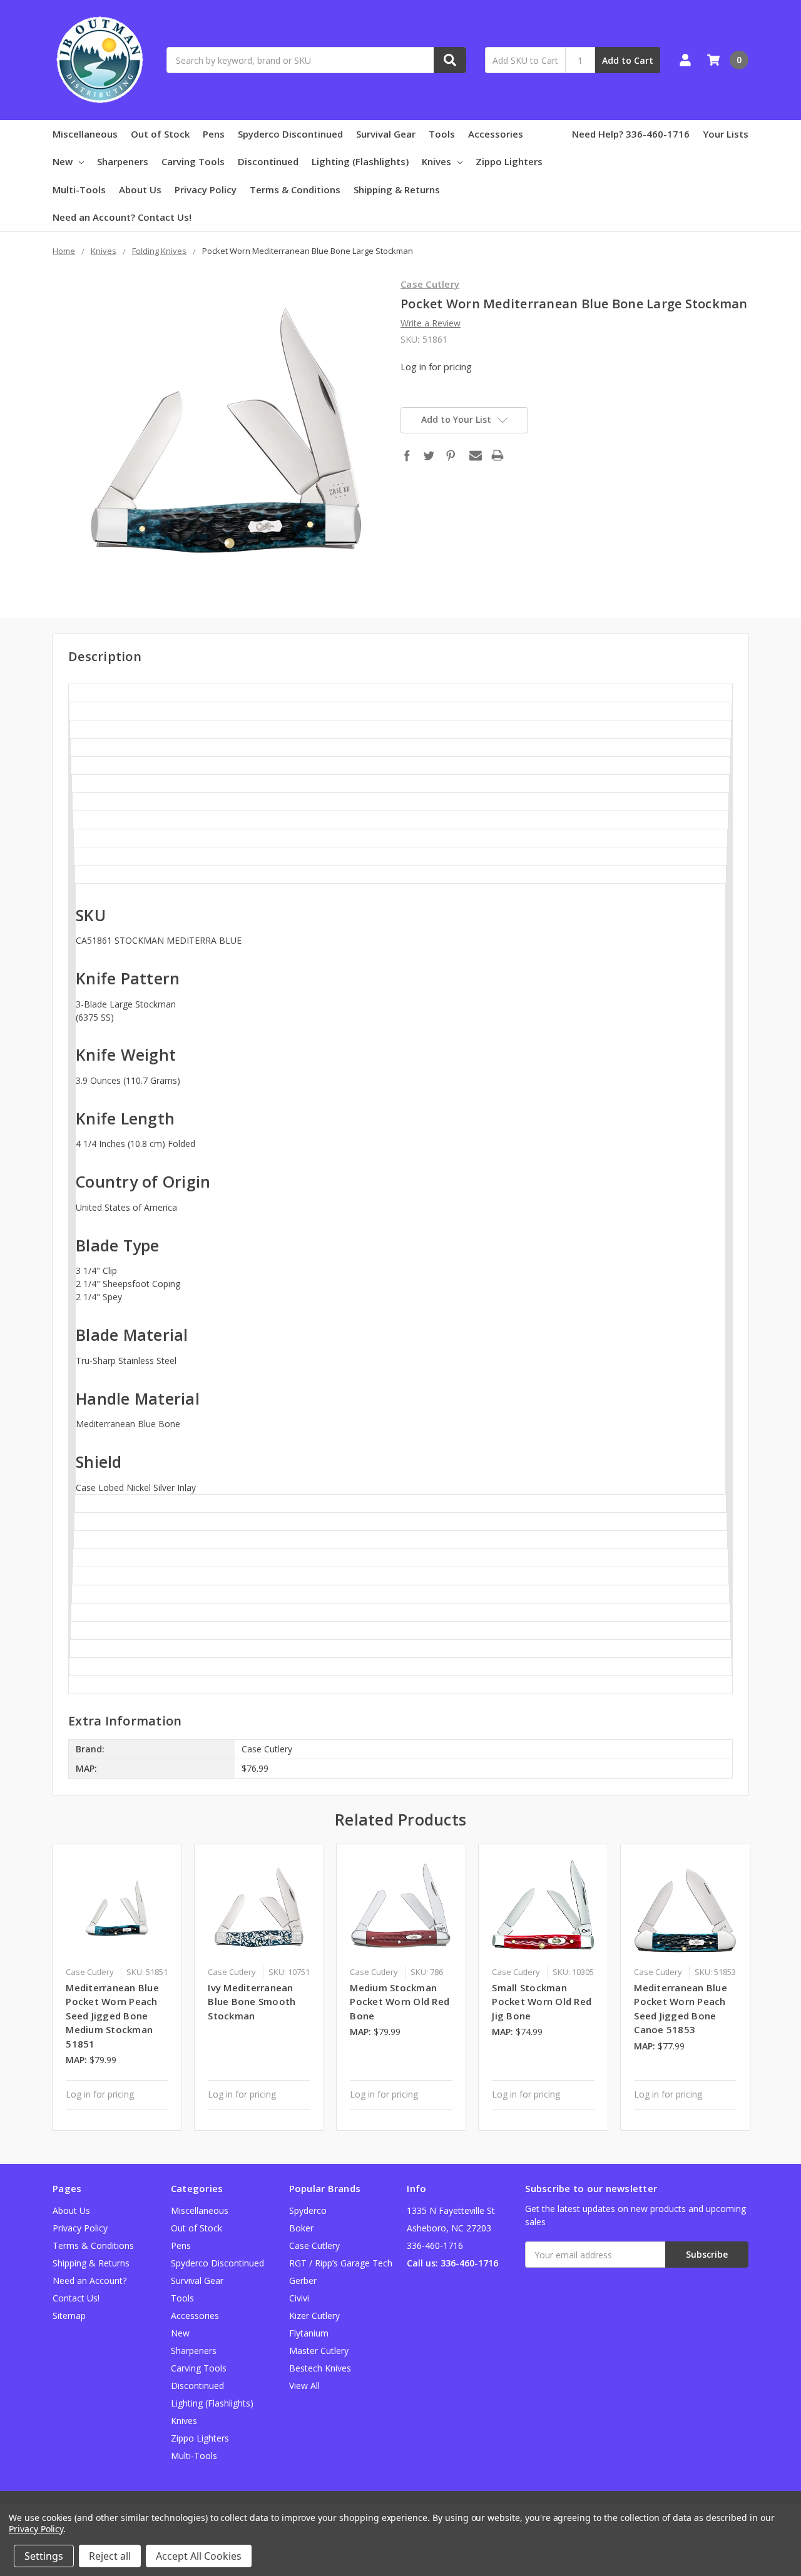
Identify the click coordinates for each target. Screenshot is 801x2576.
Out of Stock (160, 134)
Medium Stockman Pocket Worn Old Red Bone (400, 2002)
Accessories (496, 134)
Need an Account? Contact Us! (122, 217)
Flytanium (309, 2333)
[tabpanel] (117, 1987)
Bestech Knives (320, 2368)
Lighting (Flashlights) (360, 161)
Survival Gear (386, 134)
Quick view (117, 1908)
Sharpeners (123, 161)
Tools (442, 134)
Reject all (110, 2556)
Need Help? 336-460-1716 (631, 134)
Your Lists (726, 134)
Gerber (303, 2281)
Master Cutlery (319, 2351)
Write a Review (431, 323)
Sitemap (69, 2316)
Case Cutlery (314, 2245)
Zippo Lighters (509, 161)
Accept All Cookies (199, 2556)
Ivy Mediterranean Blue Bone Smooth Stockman (252, 2002)
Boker (301, 2228)
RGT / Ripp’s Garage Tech (341, 2263)
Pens (214, 134)
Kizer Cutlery (314, 2316)
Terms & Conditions (295, 189)
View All (304, 2386)
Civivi (299, 2298)
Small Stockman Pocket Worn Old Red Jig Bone (542, 2002)
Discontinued (268, 161)
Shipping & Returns (397, 189)
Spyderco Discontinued (290, 134)
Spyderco (308, 2210)
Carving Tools (193, 161)
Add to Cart (628, 60)
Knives (436, 161)
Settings (44, 2556)
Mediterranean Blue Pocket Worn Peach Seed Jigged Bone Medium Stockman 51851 (112, 2016)
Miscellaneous (85, 134)
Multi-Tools (79, 189)
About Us (140, 189)
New (63, 161)
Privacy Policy (206, 189)
